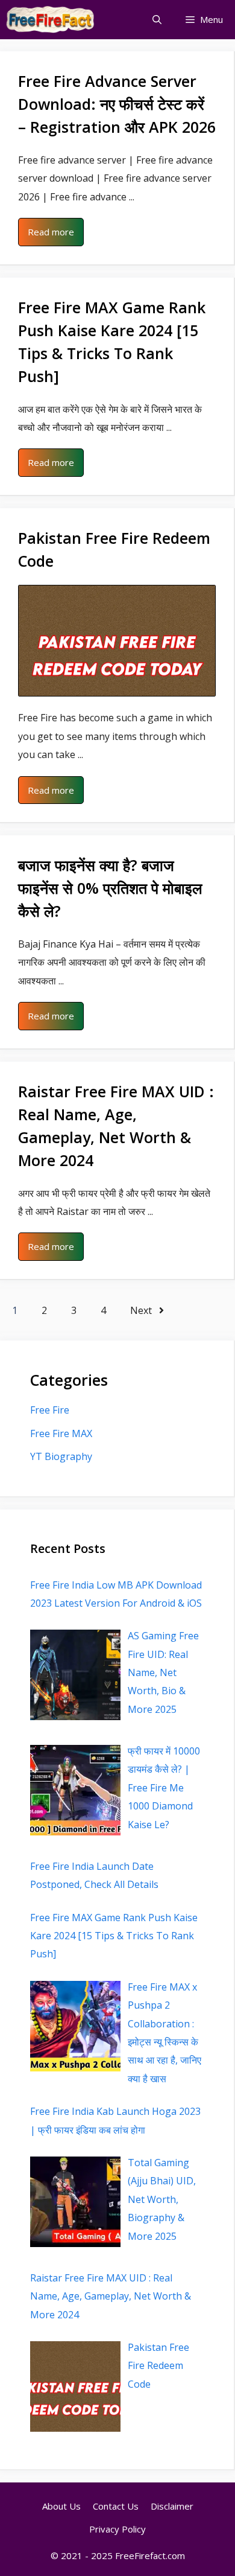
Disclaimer (172, 2506)
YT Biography (61, 1456)
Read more (51, 232)
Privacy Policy (117, 2529)
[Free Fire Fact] (51, 20)
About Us (61, 2506)
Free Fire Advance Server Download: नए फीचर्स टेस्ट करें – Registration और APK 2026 (117, 104)
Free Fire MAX (61, 1433)
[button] (157, 20)
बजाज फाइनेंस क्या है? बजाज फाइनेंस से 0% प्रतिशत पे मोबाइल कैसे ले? (110, 888)
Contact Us (116, 2506)
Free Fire (50, 1410)
